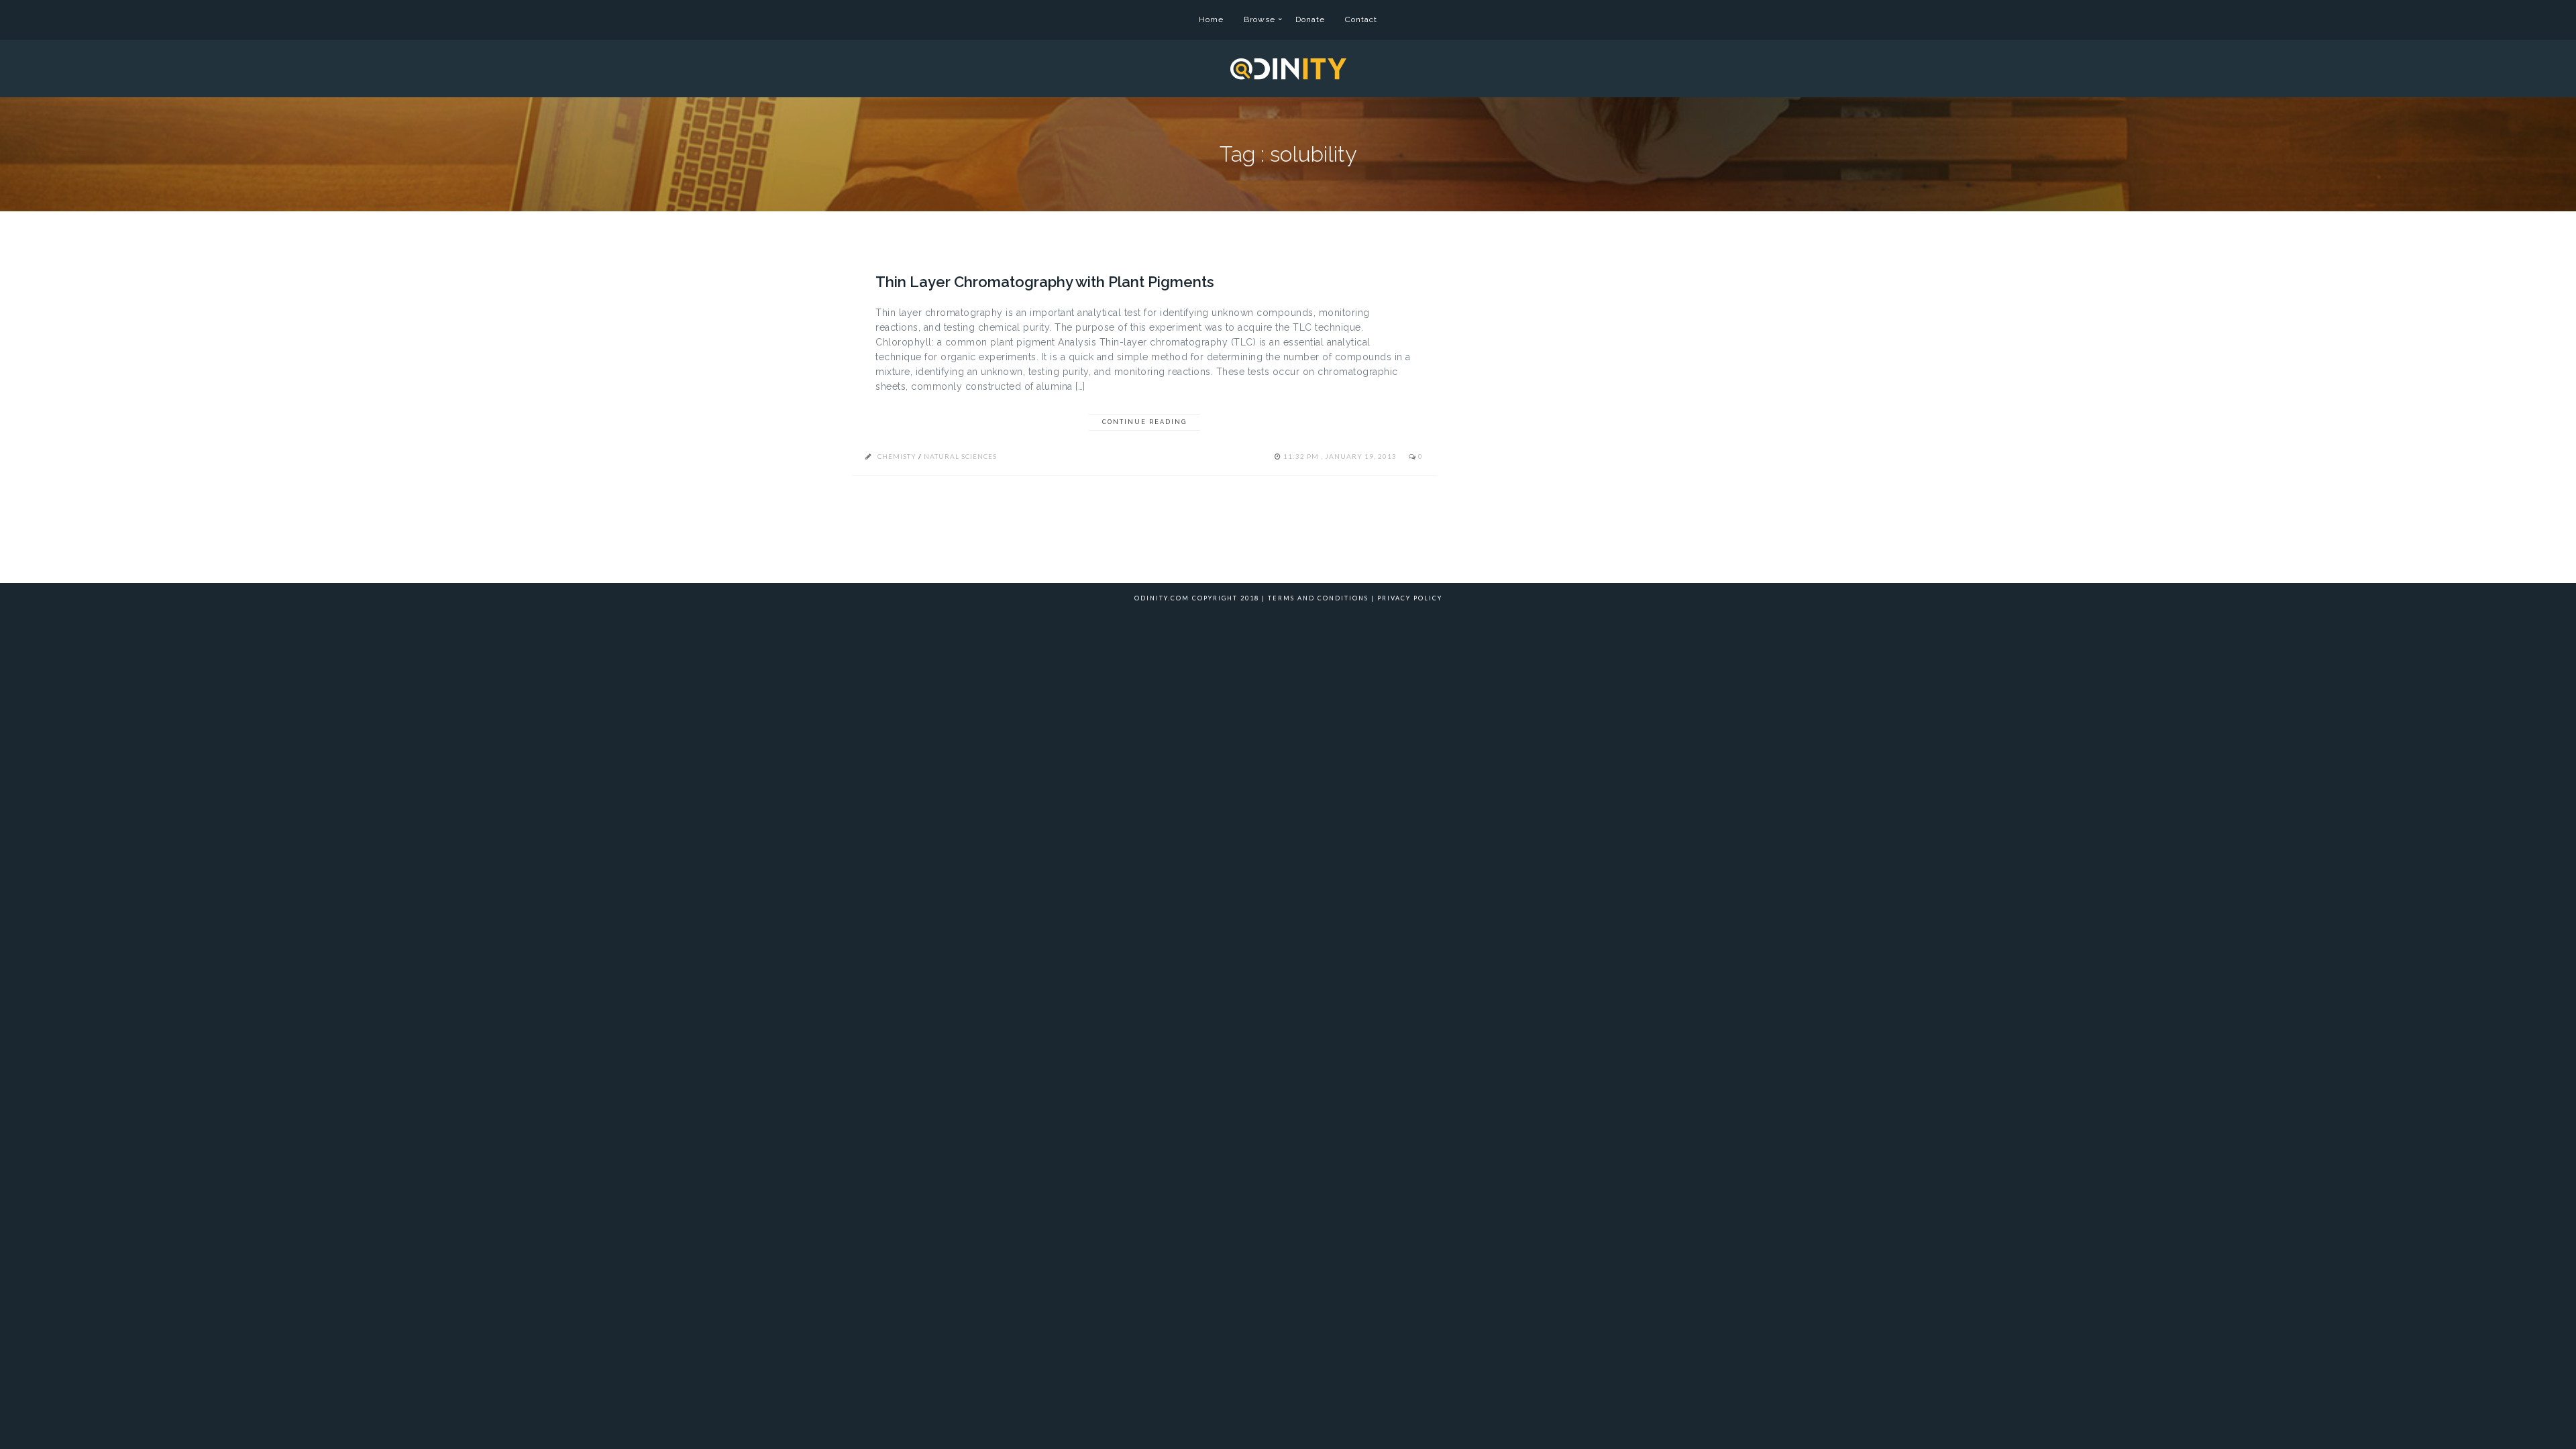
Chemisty (897, 456)
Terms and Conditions (1318, 598)
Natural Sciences (960, 456)
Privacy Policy (1410, 598)
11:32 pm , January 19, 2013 (1341, 456)
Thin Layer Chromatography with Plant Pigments (1045, 282)
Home (1211, 19)
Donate (1310, 19)
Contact (1361, 19)
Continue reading (1144, 422)
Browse (1259, 19)
